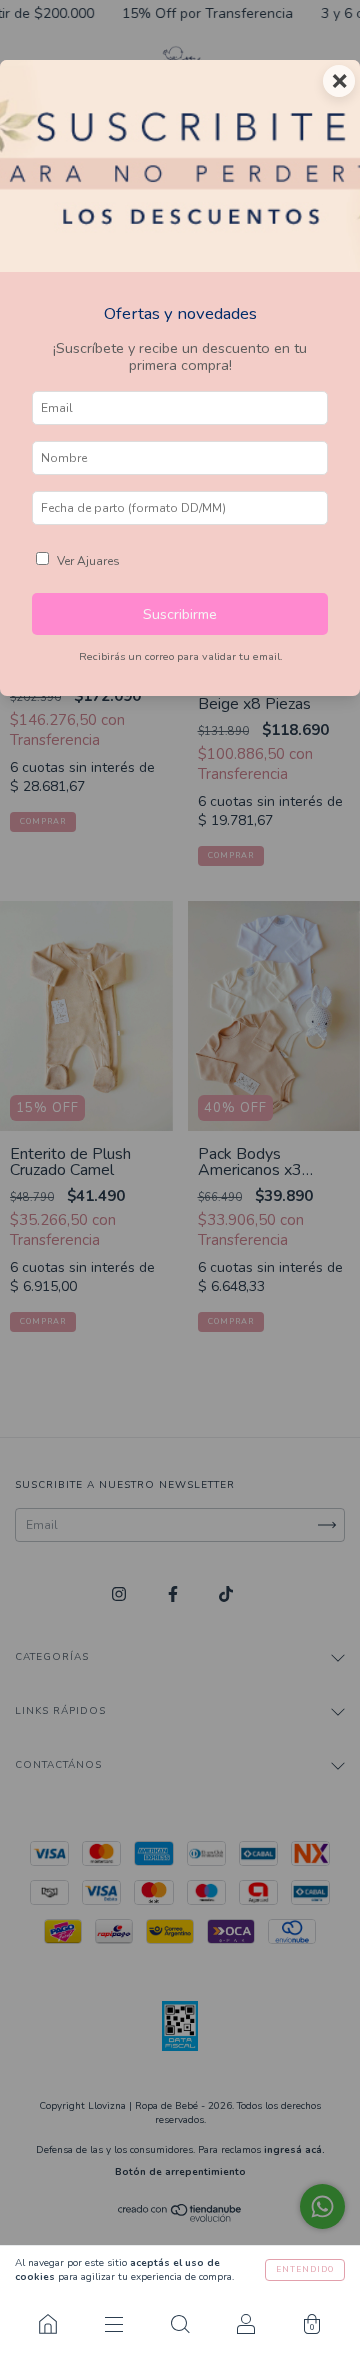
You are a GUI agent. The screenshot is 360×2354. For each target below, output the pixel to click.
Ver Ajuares (88, 561)
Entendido (305, 2269)
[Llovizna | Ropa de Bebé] (48, 2324)
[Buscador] (180, 2324)
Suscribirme (180, 614)
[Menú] (114, 2324)
